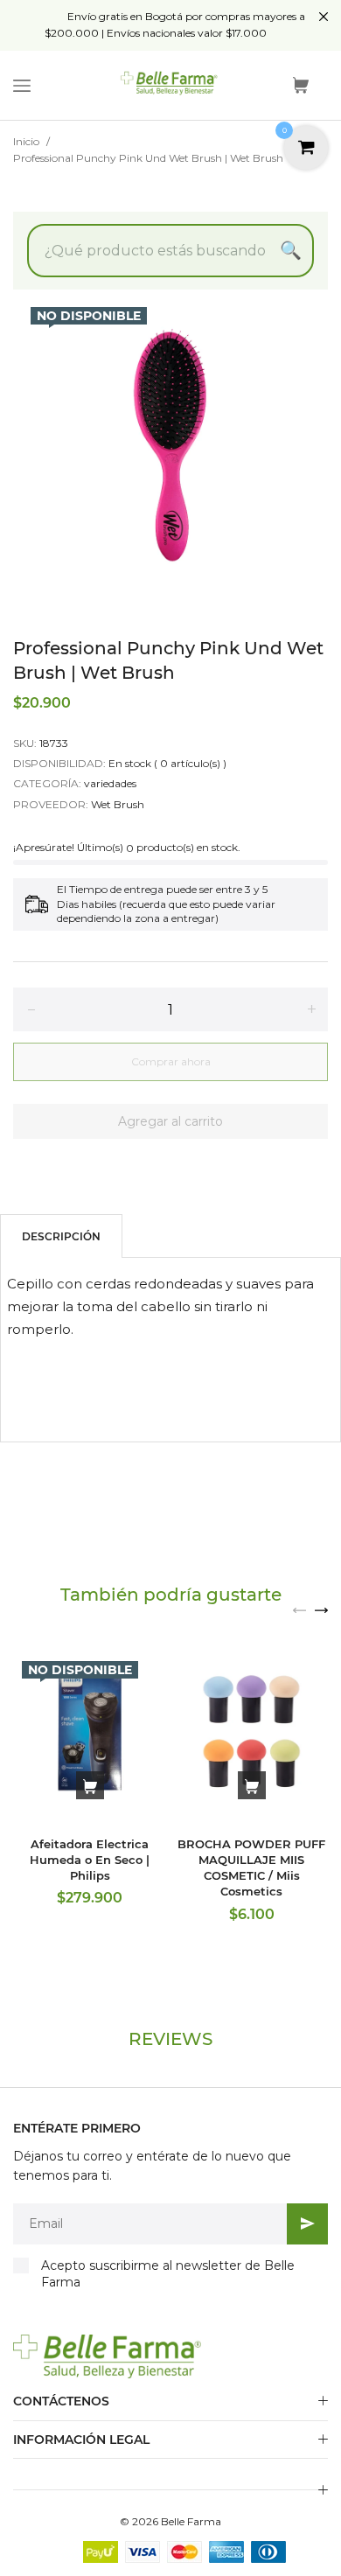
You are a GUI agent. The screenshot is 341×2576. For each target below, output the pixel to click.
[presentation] (299, 1609)
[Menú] (22, 86)
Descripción (61, 1236)
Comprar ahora (171, 1061)
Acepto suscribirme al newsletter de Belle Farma (168, 2274)
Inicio (26, 141)
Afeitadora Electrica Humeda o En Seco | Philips (90, 1860)
